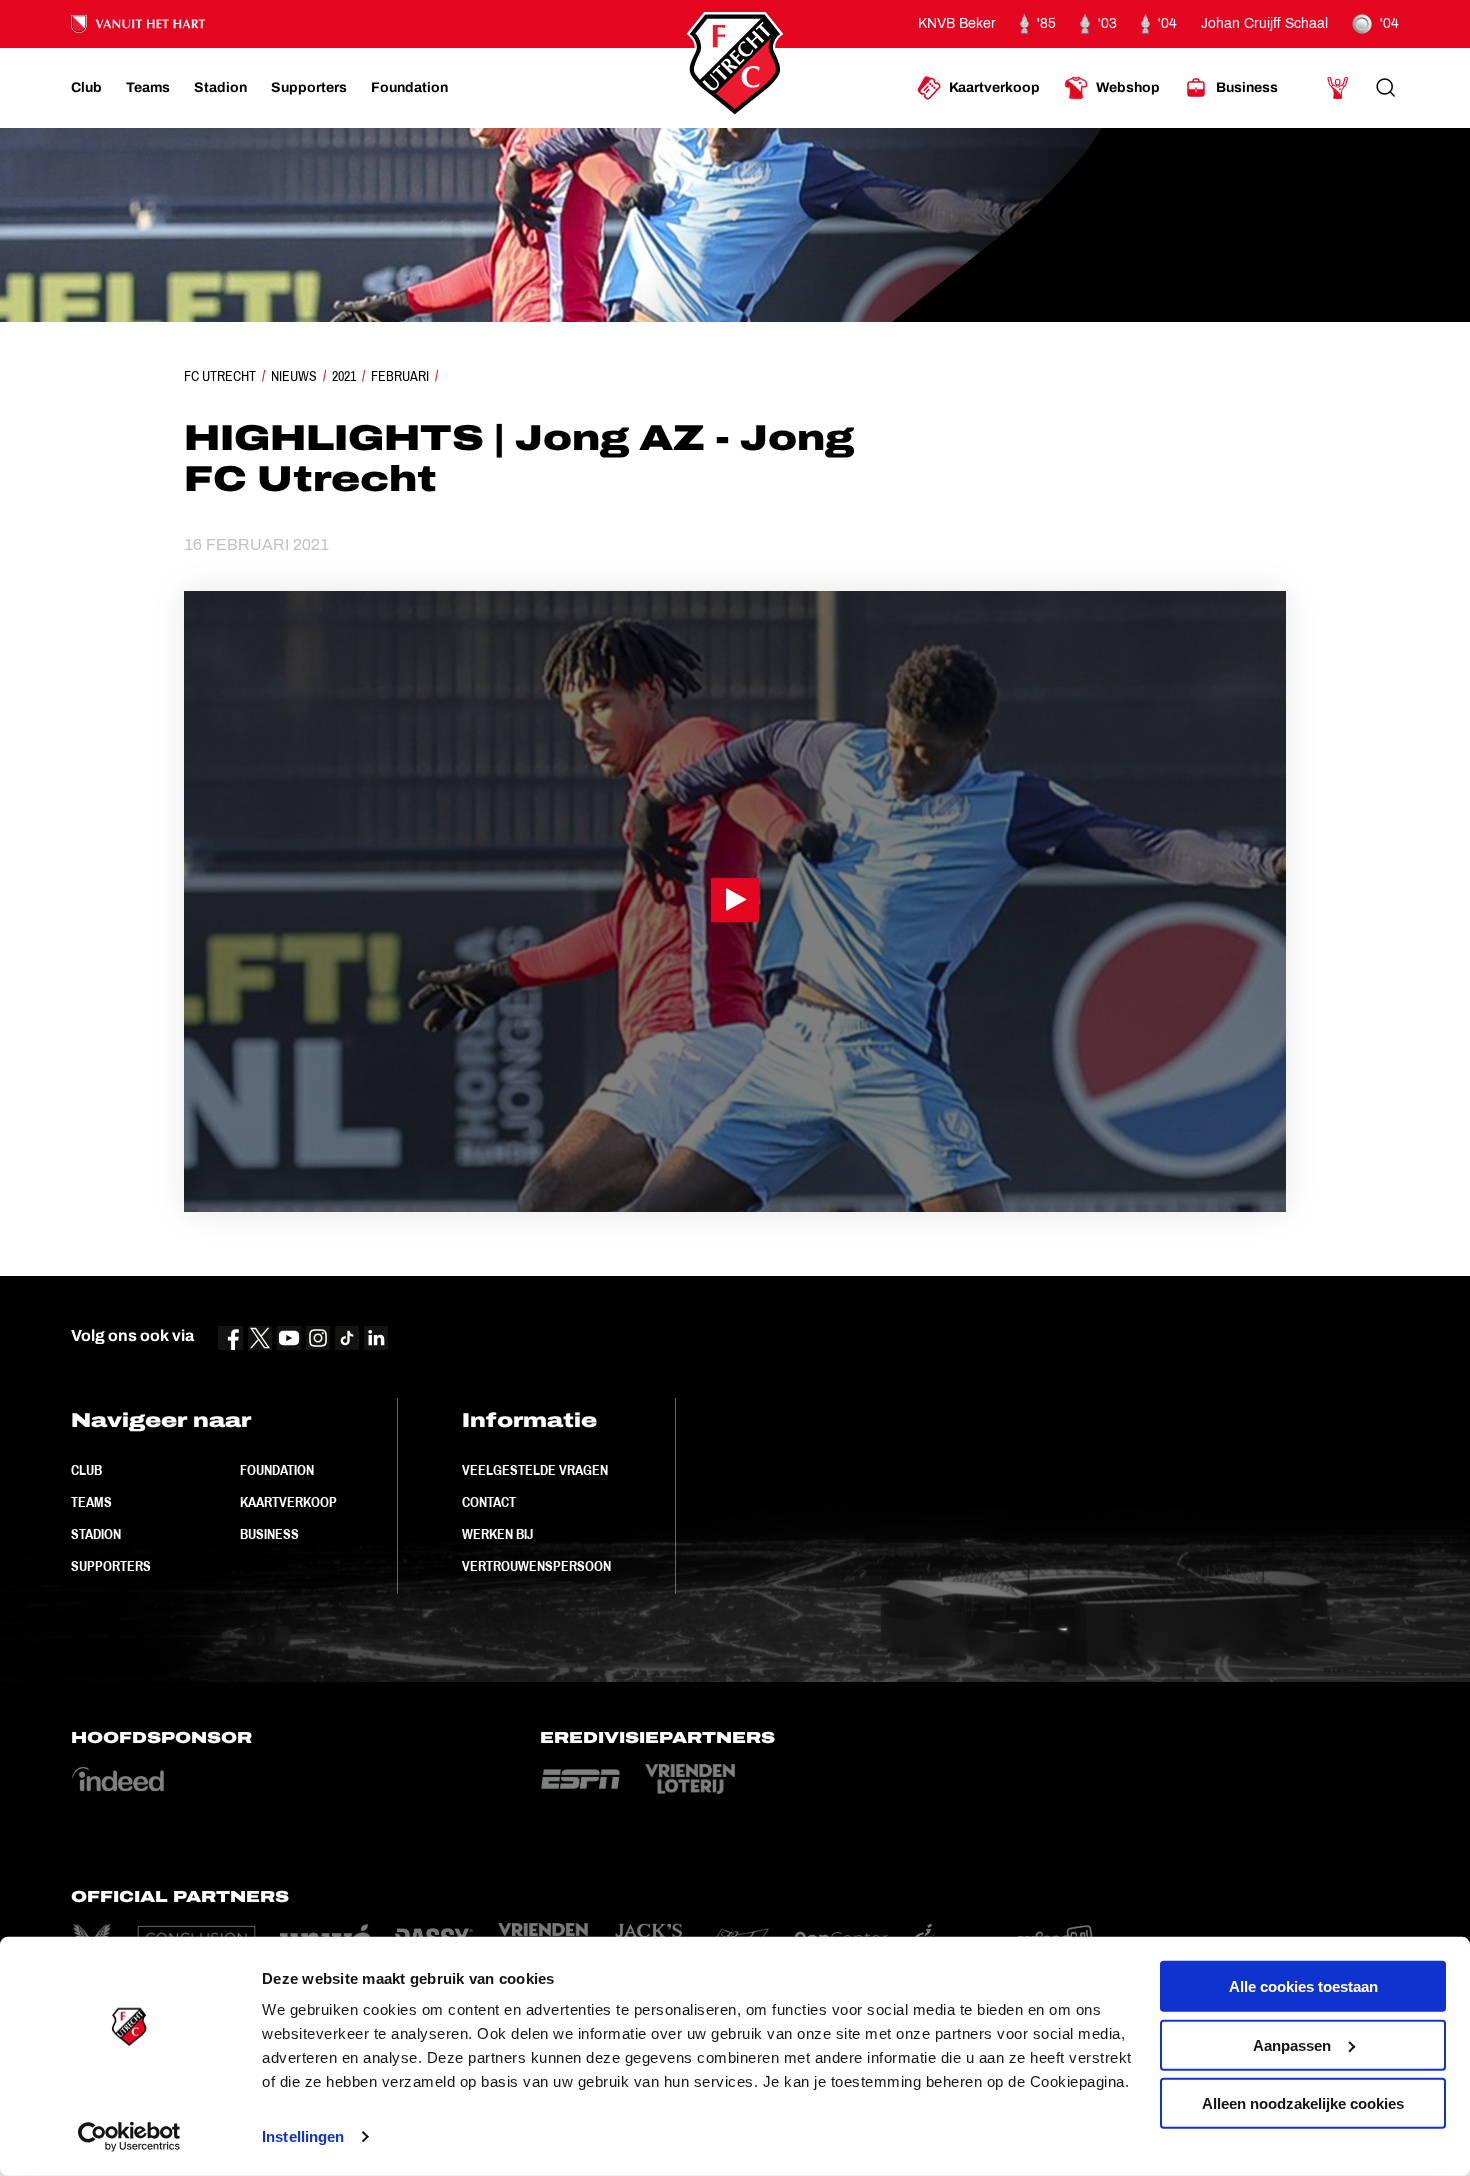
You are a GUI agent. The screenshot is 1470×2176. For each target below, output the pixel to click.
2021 (344, 376)
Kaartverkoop (288, 1502)
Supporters (111, 1566)
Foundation (277, 1470)
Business (269, 1534)
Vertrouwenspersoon (536, 1566)
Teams (91, 1502)
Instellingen (303, 2136)
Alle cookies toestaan (1303, 1986)
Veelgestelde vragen (535, 1470)
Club (86, 1470)
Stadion (96, 1534)
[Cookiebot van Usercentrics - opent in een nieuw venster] (129, 2137)
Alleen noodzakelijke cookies (1303, 2103)
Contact (489, 1502)
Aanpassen (1292, 2044)
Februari (400, 376)
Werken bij (497, 1534)
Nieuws (294, 376)
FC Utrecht (220, 376)
